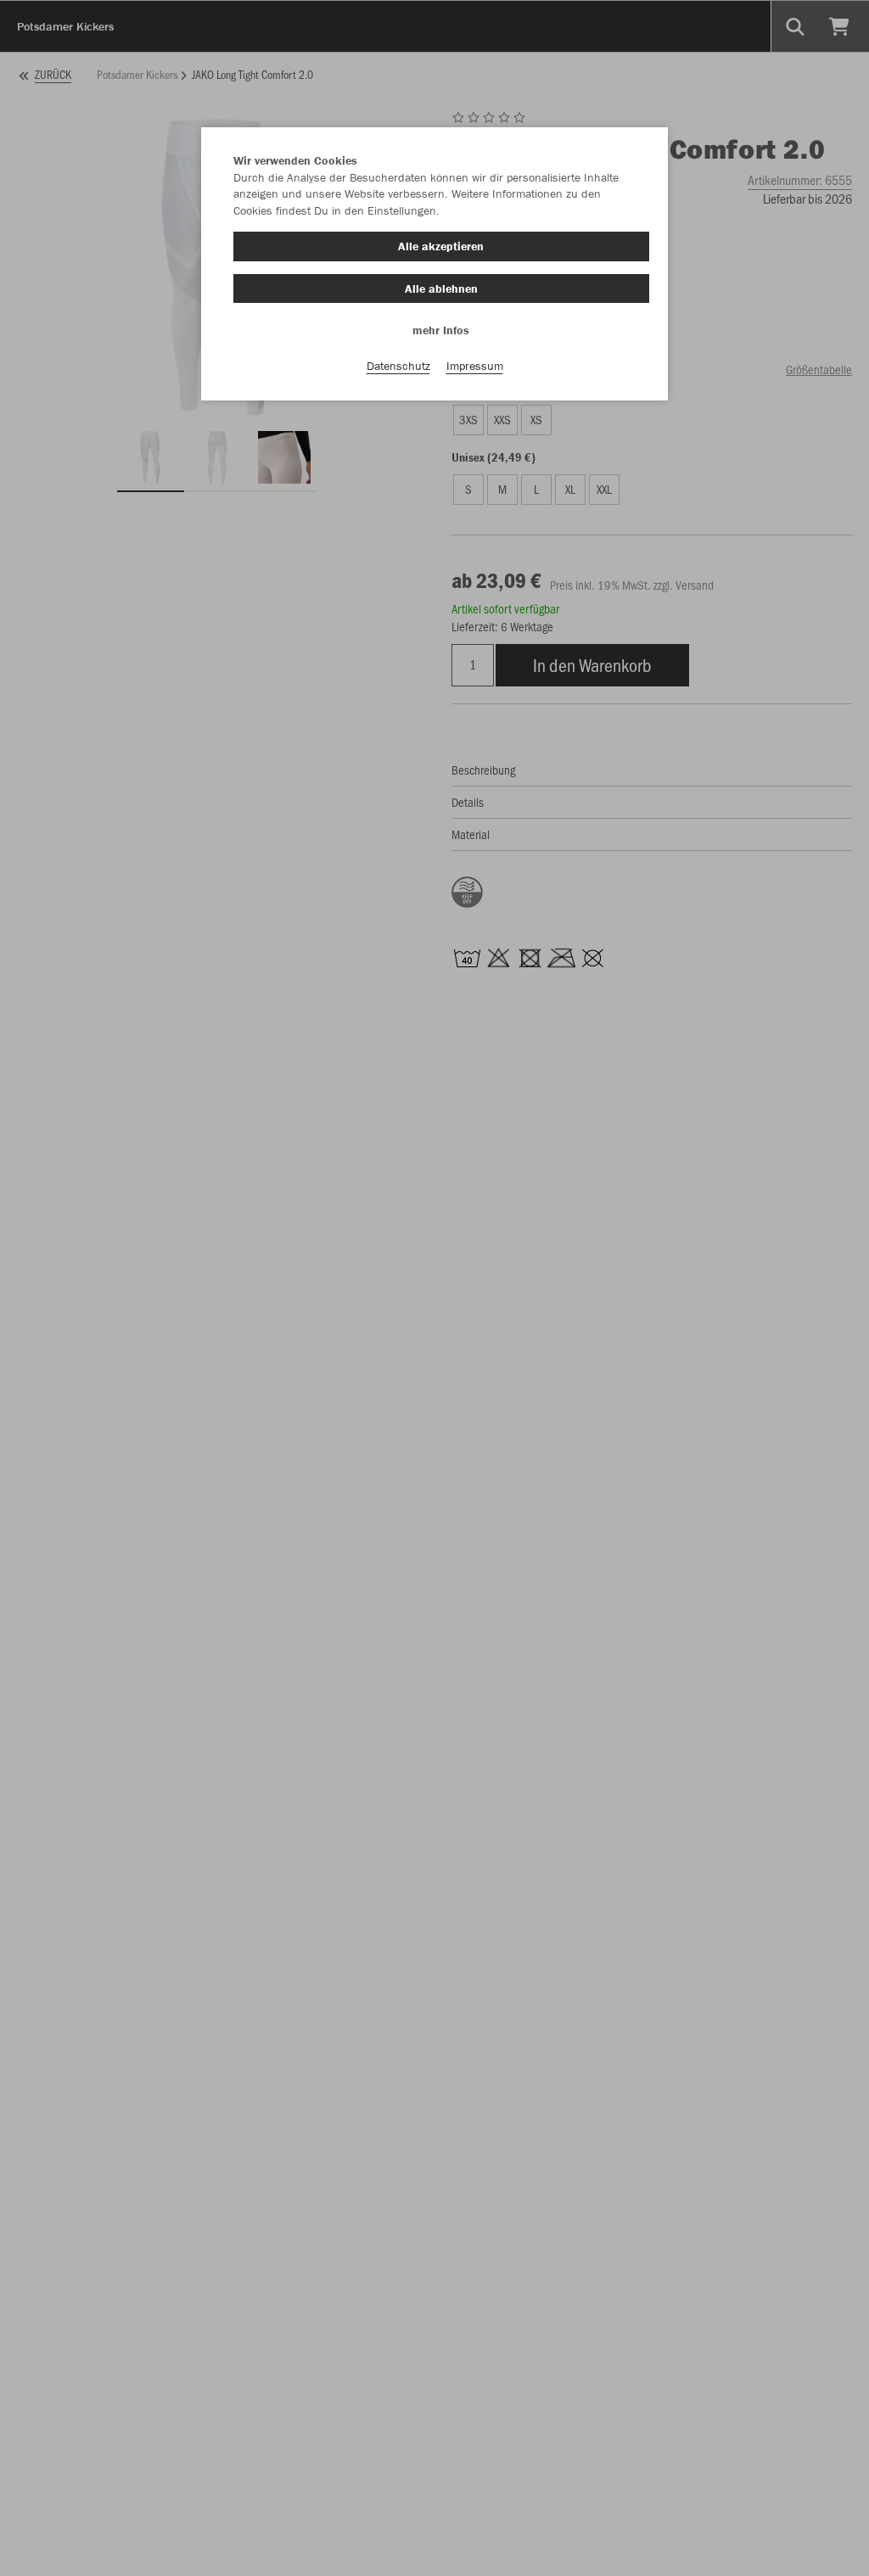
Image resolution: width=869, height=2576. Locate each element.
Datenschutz (398, 366)
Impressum (475, 366)
